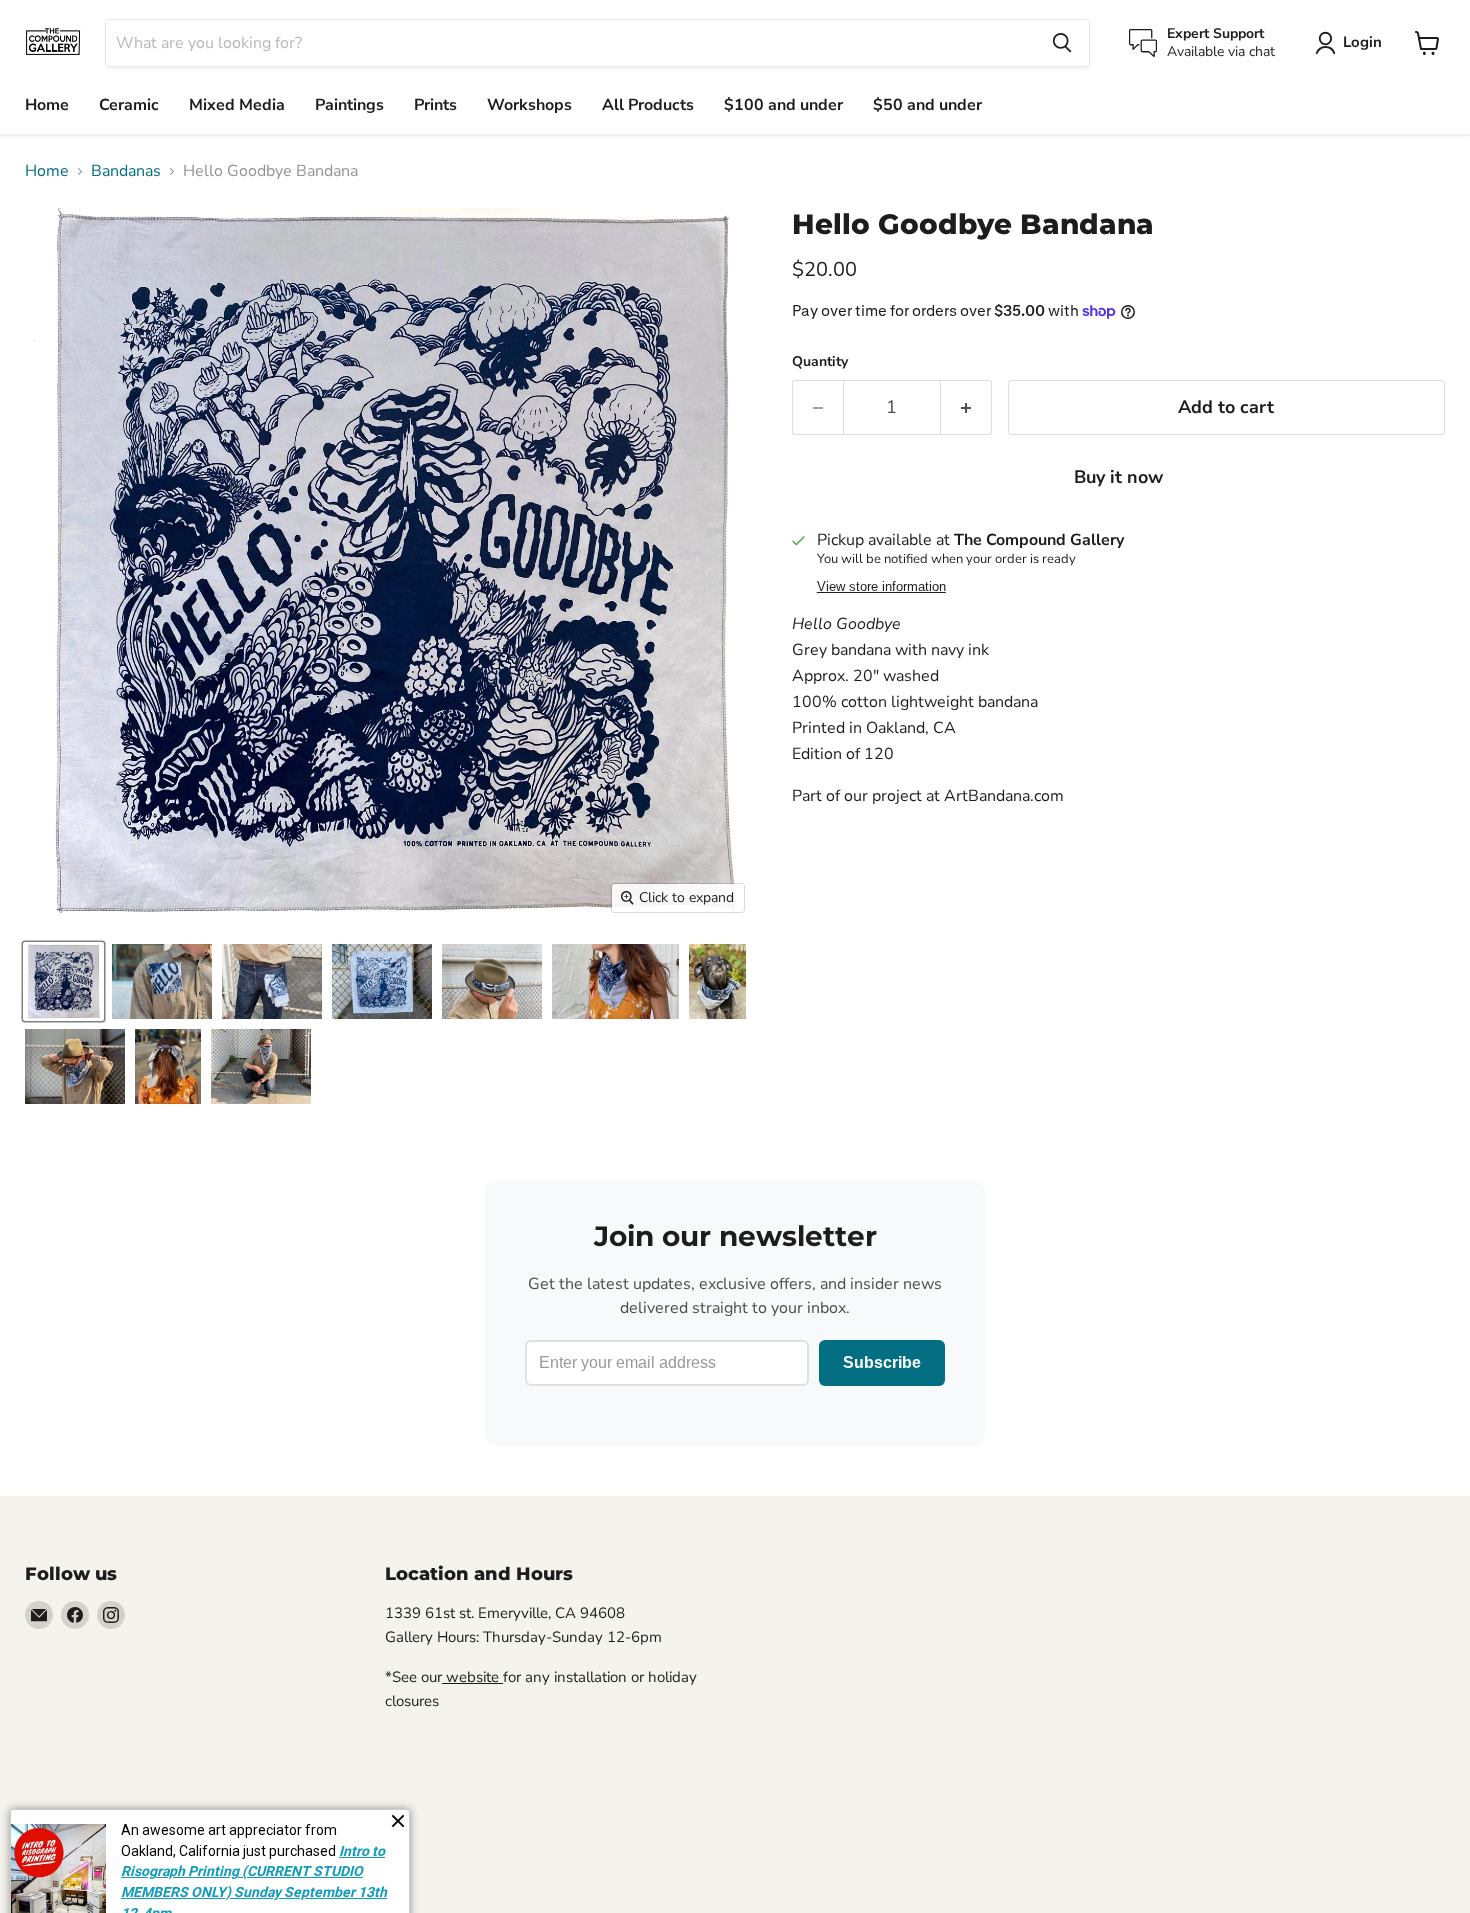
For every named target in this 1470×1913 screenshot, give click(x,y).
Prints (435, 105)
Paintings (349, 105)
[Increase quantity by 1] (966, 407)
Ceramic (129, 105)
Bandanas (126, 171)
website (472, 1677)
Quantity (820, 362)
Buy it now (1118, 477)
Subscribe (882, 1362)
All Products (648, 105)
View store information (881, 587)
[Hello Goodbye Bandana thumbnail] (63, 981)
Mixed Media (237, 105)
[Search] (1062, 43)
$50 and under (927, 105)
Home (47, 105)
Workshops (529, 105)
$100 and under (783, 105)
